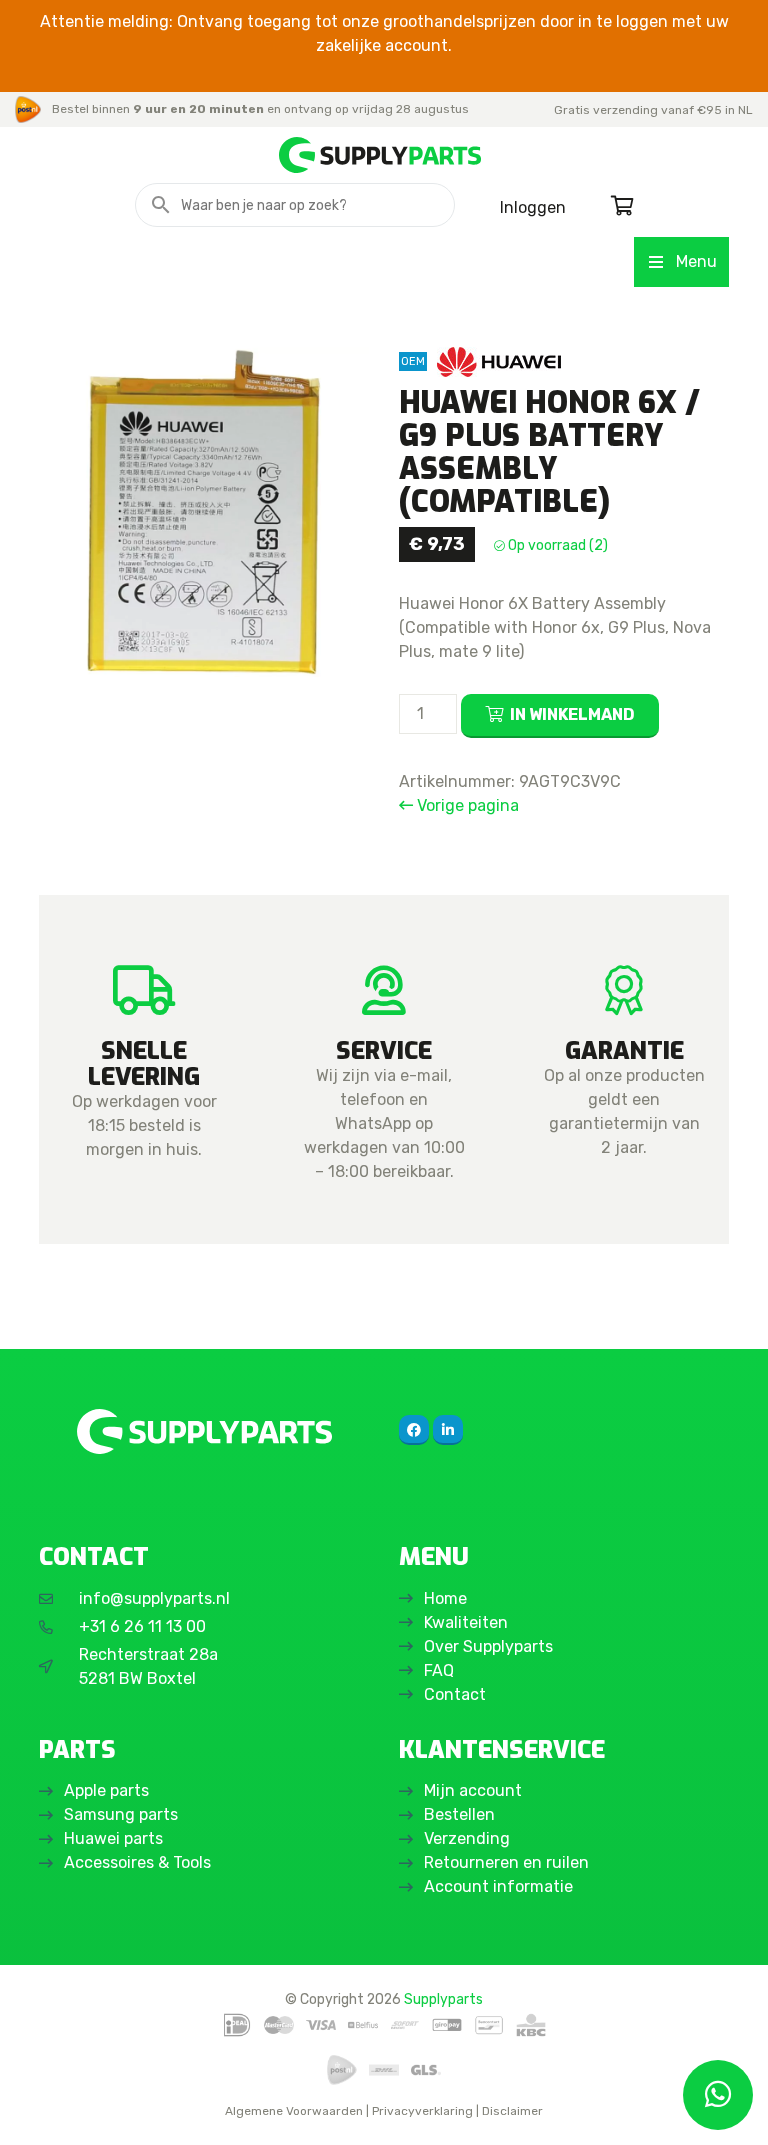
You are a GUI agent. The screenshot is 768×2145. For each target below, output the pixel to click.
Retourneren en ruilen (506, 1862)
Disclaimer (512, 2111)
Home (445, 1598)
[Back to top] (37, 2108)
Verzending (467, 1838)
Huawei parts (113, 1838)
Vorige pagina (466, 805)
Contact (455, 1694)
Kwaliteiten (466, 1622)
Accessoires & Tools (137, 1862)
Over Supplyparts (488, 1646)
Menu (696, 261)
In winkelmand (572, 714)
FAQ (439, 1670)
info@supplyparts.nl (154, 1598)
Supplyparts (443, 1999)
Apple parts (106, 1790)
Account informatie (498, 1886)
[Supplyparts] (204, 1431)
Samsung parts (121, 1814)
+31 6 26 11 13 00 (142, 1626)
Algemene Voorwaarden (294, 2111)
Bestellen (459, 1814)
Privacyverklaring (422, 2111)
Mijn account (473, 1790)
